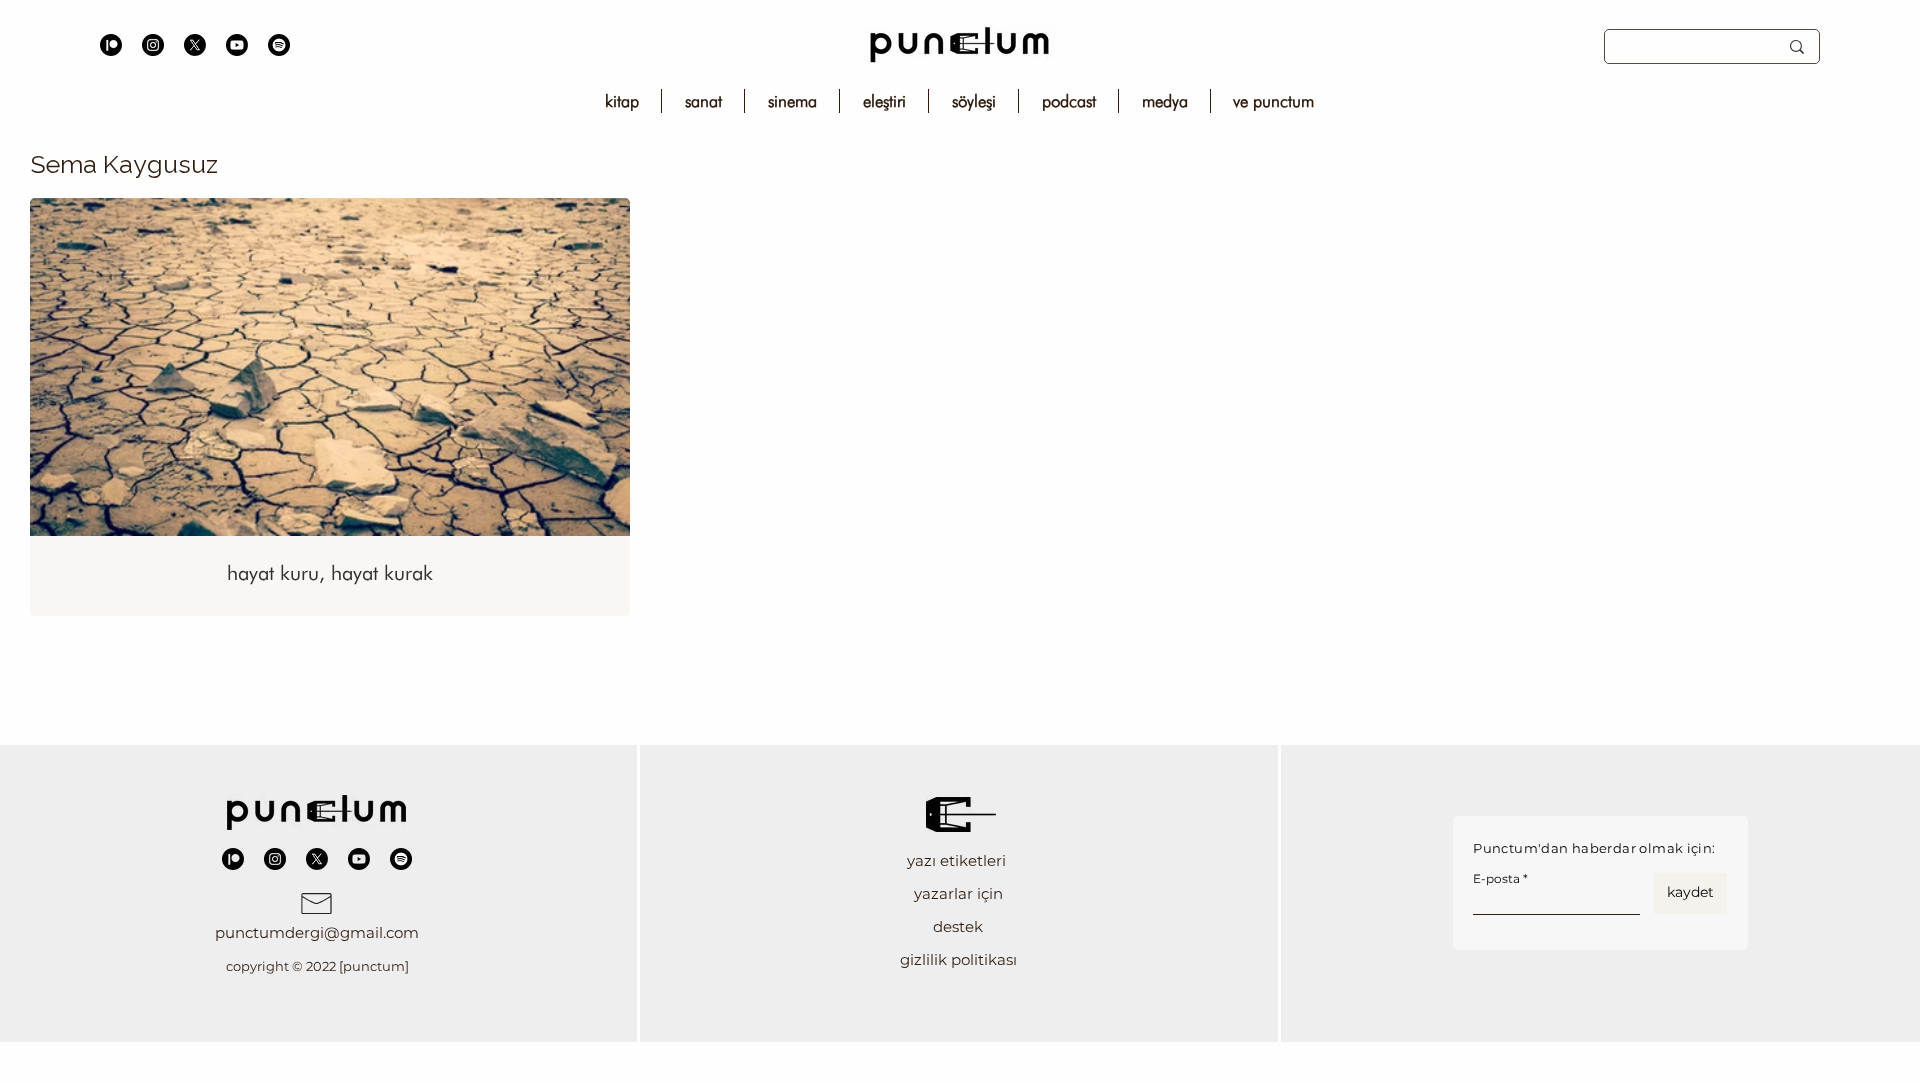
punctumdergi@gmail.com (317, 932)
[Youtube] (237, 45)
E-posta (1496, 879)
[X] (195, 45)
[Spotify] (279, 45)
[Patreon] (111, 45)
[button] (958, 860)
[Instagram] (153, 45)
